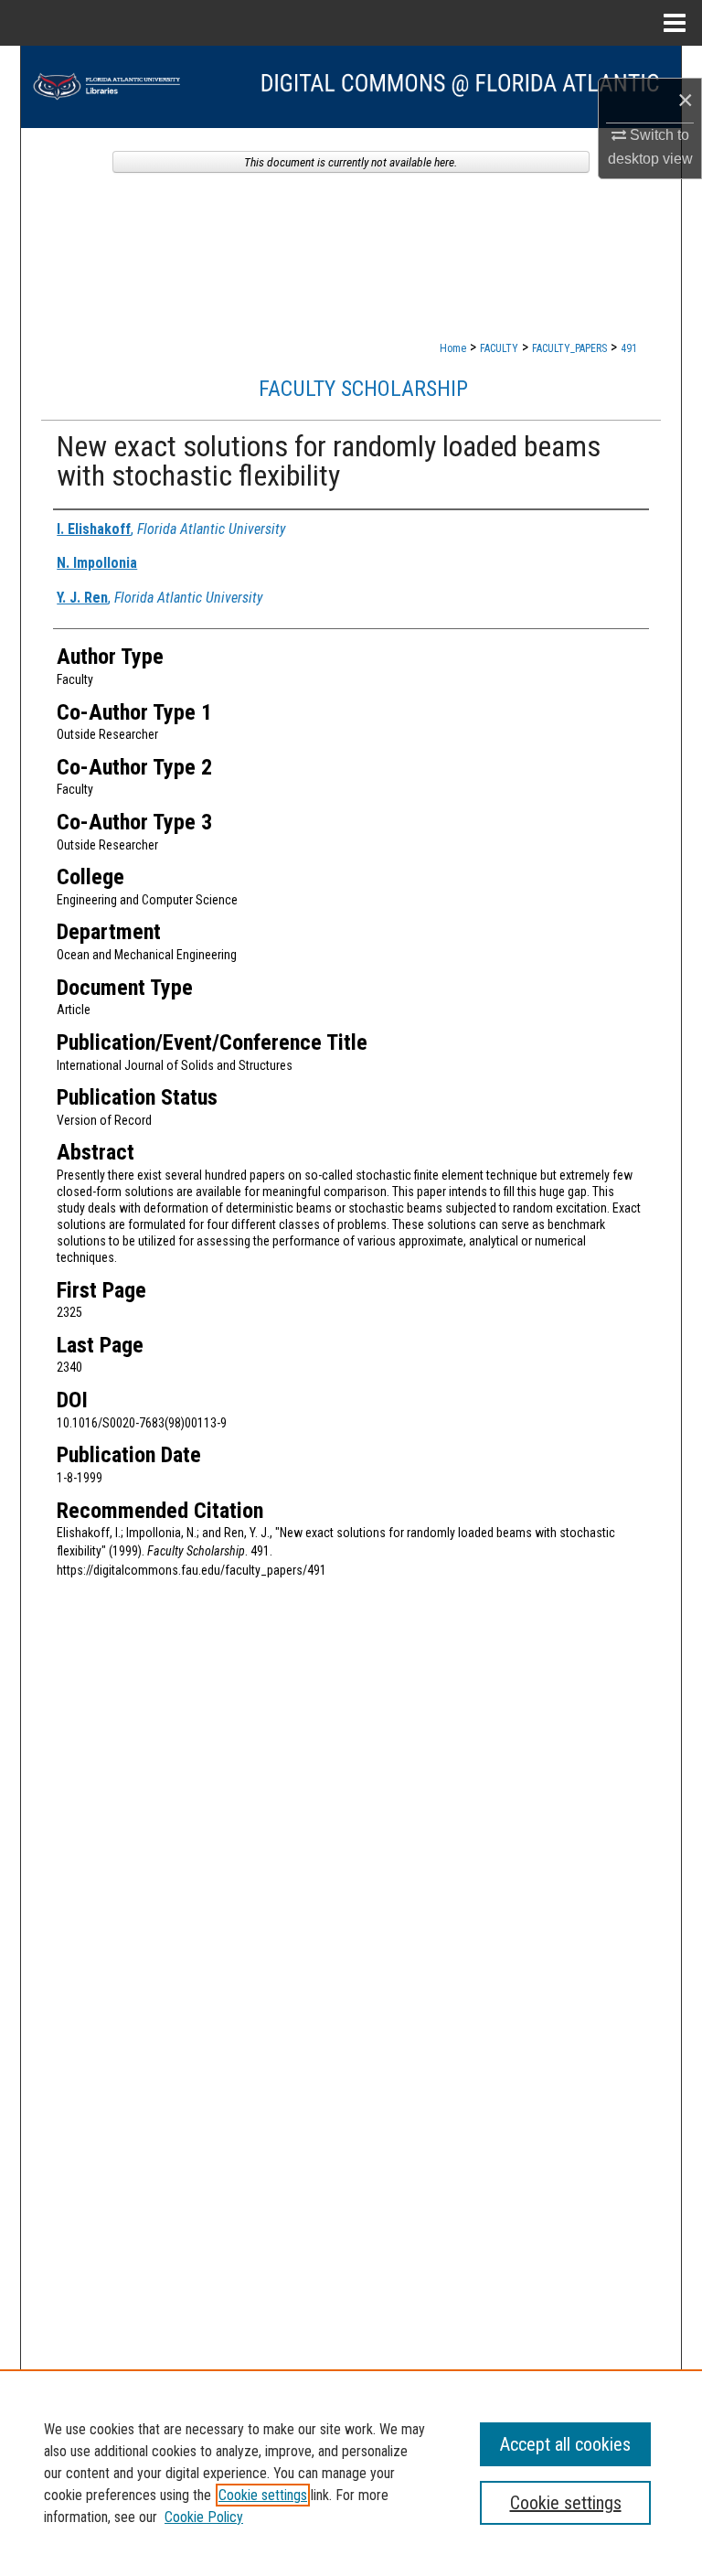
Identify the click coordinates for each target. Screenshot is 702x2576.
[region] (351, 2473)
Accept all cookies (565, 2444)
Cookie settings (263, 2495)
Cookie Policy (204, 2517)
